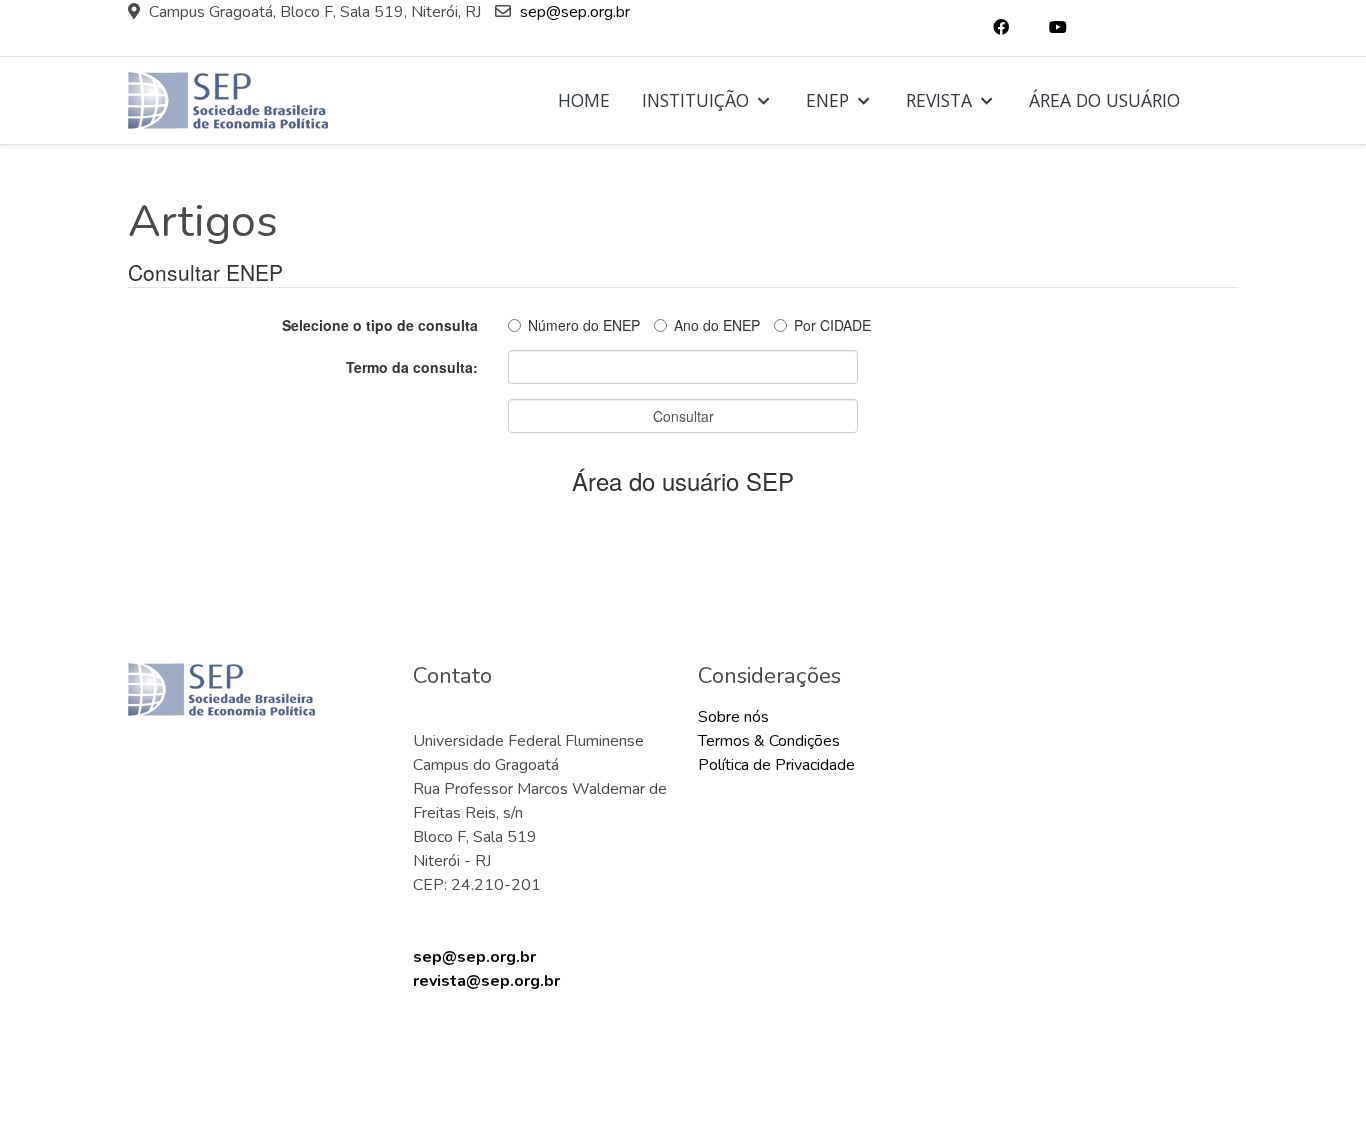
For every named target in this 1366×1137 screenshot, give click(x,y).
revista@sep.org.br (486, 981)
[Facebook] (1001, 28)
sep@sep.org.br (575, 12)
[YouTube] (1058, 28)
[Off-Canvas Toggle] (1221, 101)
